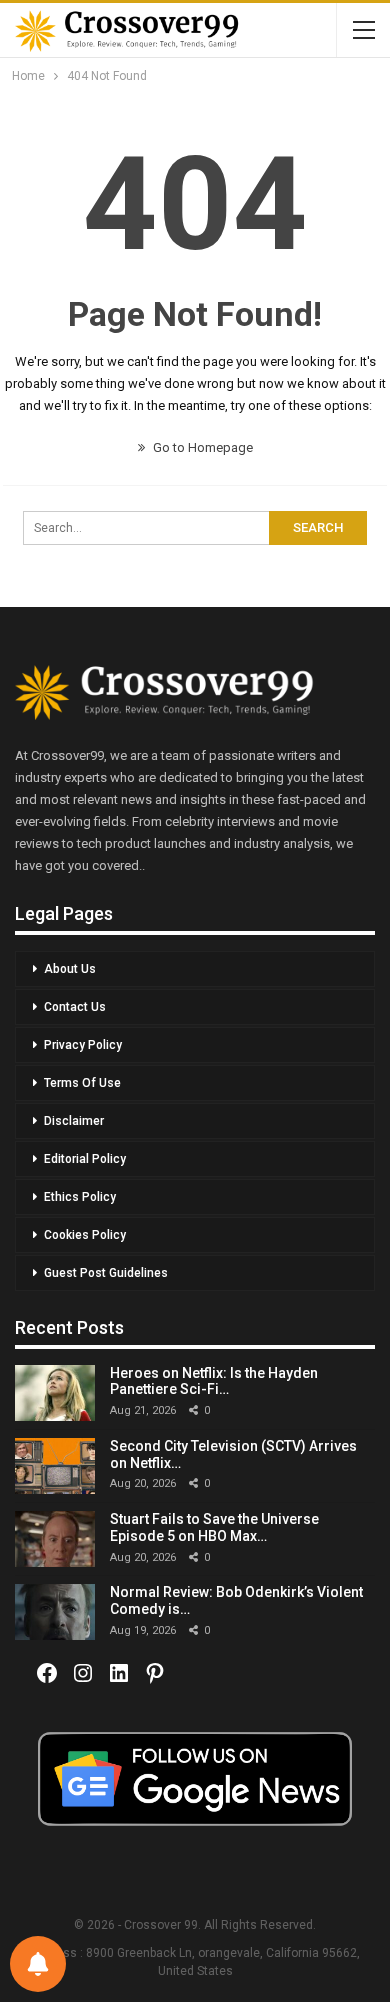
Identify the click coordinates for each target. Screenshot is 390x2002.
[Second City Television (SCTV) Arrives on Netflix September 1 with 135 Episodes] (55, 1466)
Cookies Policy (85, 1235)
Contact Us (75, 1007)
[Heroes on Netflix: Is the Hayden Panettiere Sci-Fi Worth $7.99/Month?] (55, 1393)
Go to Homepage (201, 447)
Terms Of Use (82, 1083)
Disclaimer (74, 1121)
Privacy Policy (83, 1045)
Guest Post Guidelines (106, 1273)
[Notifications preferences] (38, 1964)
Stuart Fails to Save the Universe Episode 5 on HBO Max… (214, 1527)
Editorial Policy (85, 1159)
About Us (70, 969)
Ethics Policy (80, 1197)
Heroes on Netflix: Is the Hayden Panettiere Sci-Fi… (214, 1381)
